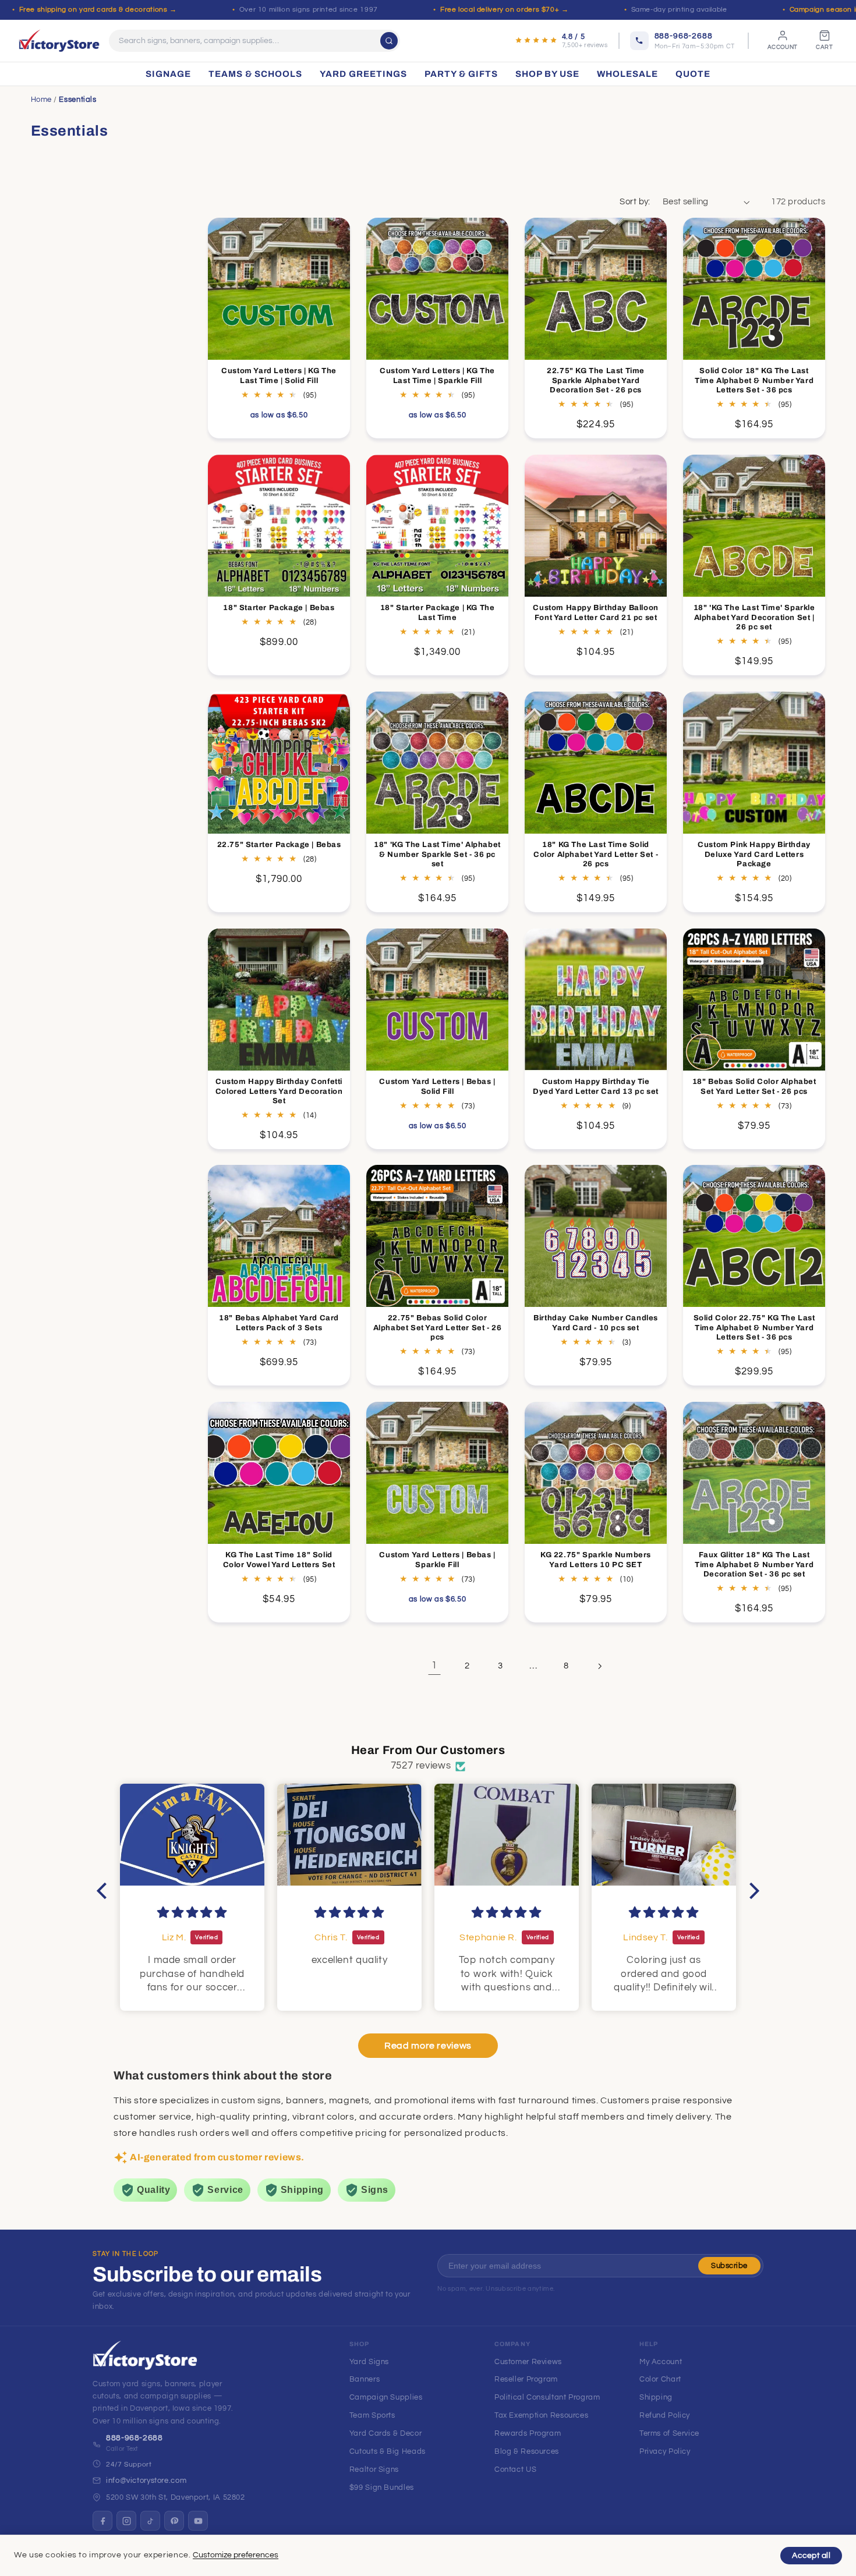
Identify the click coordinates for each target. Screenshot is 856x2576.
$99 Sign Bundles (382, 2488)
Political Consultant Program (547, 2397)
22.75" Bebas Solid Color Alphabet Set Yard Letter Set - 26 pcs (438, 1328)
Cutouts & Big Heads (388, 2451)
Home (42, 100)
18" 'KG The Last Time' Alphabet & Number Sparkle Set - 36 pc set (437, 854)
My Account (661, 2362)
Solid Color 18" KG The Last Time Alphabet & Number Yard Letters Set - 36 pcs (754, 381)
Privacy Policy (665, 2451)
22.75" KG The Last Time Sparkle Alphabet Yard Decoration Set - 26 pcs (596, 381)
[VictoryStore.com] (59, 41)
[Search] (389, 41)
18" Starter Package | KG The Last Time (438, 613)
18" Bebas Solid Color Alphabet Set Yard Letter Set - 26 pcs (754, 1086)
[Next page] (599, 1666)
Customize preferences (236, 2555)
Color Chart (660, 2379)
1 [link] (434, 1666)
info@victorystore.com (146, 2481)
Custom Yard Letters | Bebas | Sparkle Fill (437, 1560)
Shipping (656, 2397)
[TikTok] (150, 2521)
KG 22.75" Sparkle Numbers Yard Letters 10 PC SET (596, 1560)
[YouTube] (198, 2521)
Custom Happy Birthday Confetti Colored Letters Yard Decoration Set (279, 1091)
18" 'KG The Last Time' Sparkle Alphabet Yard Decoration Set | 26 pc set (754, 618)
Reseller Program (526, 2379)
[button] (105, 1891)
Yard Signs (369, 2362)
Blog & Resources (527, 2451)
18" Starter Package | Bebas (279, 608)
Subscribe (729, 2266)
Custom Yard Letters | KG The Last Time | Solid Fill (279, 376)
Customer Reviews (528, 2362)
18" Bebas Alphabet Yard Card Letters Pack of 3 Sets (279, 1323)
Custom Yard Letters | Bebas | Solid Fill (437, 1086)
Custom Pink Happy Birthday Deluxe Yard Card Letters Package (755, 854)
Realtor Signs (374, 2469)
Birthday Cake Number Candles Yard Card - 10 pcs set (596, 1323)
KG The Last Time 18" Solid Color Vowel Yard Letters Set (279, 1560)
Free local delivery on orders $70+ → (505, 10)
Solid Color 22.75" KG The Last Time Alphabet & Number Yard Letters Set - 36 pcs (754, 1328)
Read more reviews (428, 2046)
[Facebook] (102, 2521)
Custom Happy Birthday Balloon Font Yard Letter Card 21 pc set (596, 613)
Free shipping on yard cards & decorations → (98, 10)
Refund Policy (665, 2415)
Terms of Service (669, 2433)
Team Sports (372, 2415)
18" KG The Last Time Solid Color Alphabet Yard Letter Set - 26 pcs (596, 854)
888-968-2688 (135, 2438)
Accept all (811, 2556)
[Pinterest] (174, 2521)
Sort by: (635, 202)
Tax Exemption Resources (542, 2415)
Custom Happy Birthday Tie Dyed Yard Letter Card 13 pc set (596, 1086)
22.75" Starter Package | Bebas (279, 844)
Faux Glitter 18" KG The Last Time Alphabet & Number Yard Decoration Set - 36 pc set (754, 1565)
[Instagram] (126, 2521)
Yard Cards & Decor (385, 2433)
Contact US (515, 2469)
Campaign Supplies (386, 2397)
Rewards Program (528, 2433)
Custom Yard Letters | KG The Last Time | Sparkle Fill (437, 376)
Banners (365, 2379)
